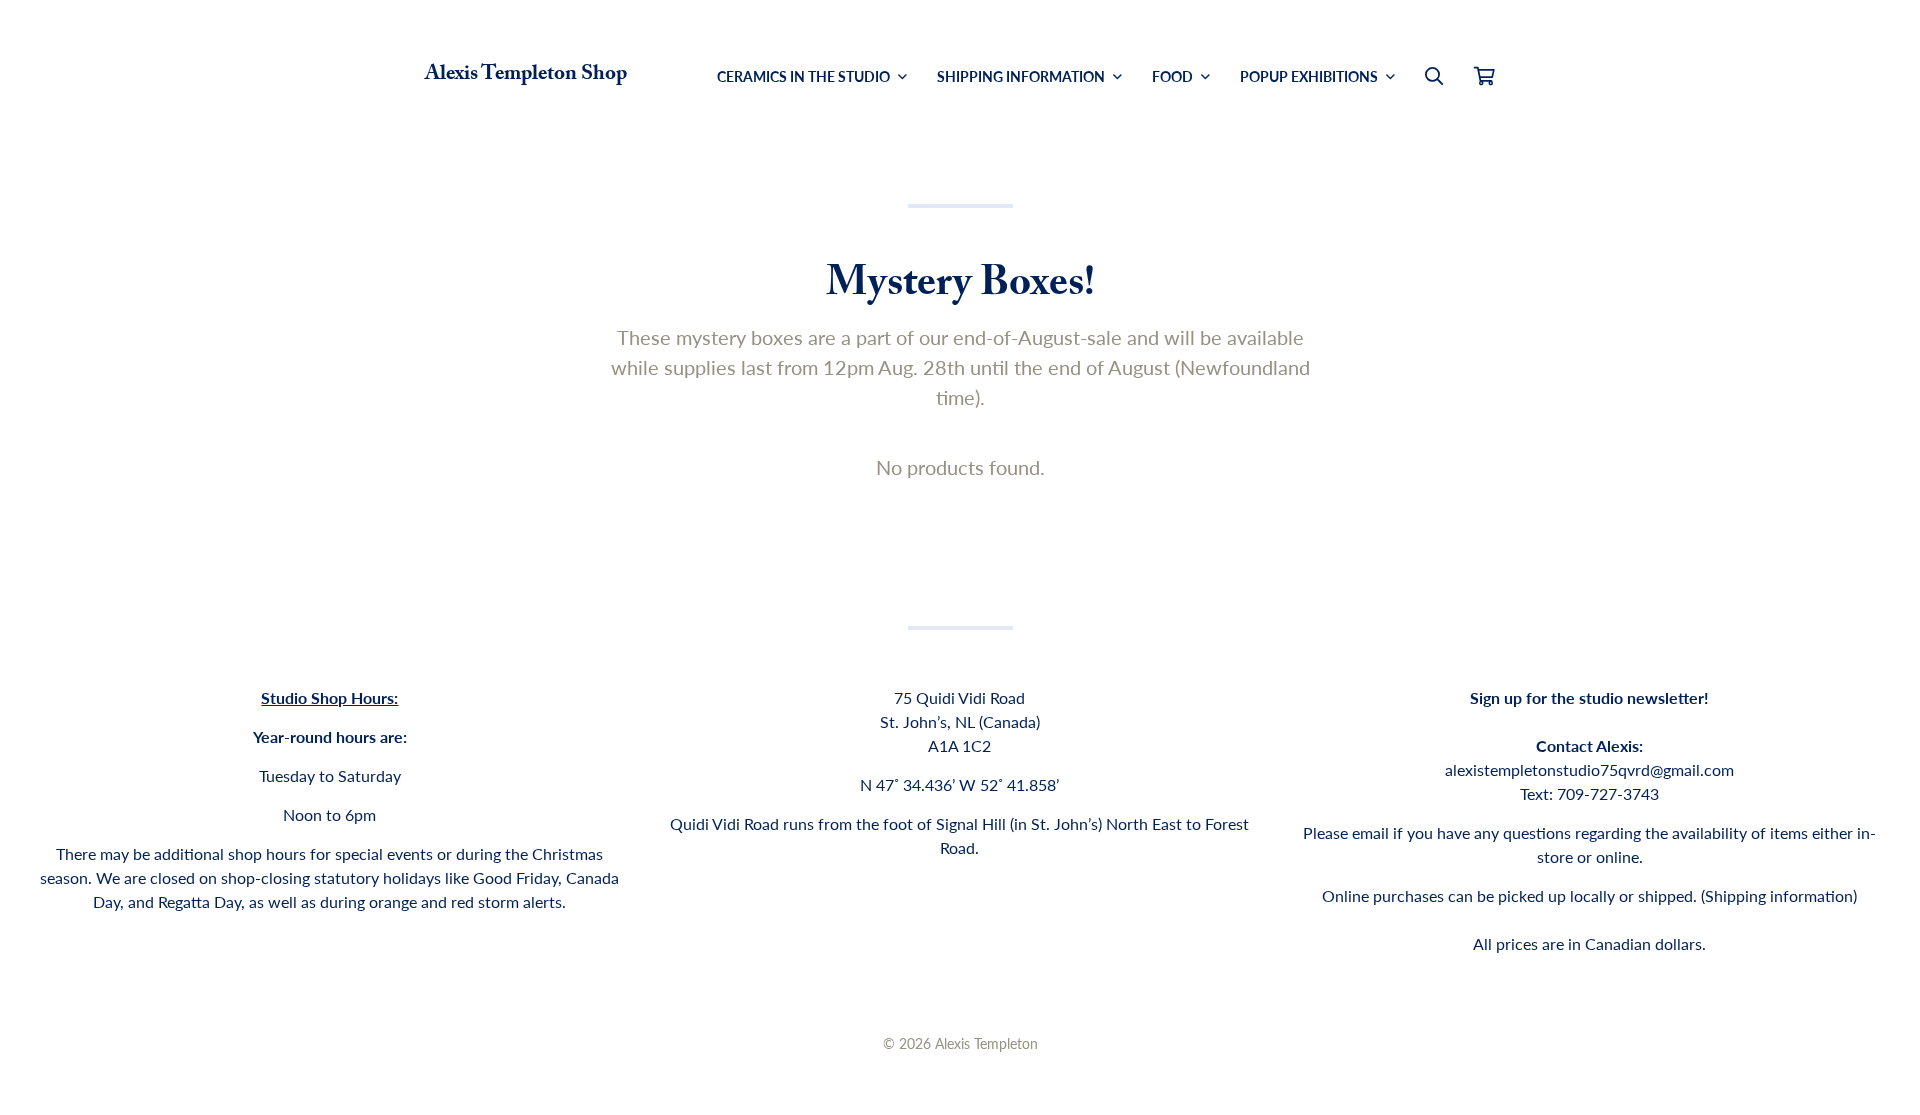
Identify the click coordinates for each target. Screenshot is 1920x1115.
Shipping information (1779, 895)
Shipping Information (1022, 76)
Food (1174, 76)
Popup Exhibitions (1310, 76)
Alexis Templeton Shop (526, 76)
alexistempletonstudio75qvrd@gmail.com (1589, 769)
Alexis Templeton (986, 1043)
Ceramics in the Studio (805, 76)
